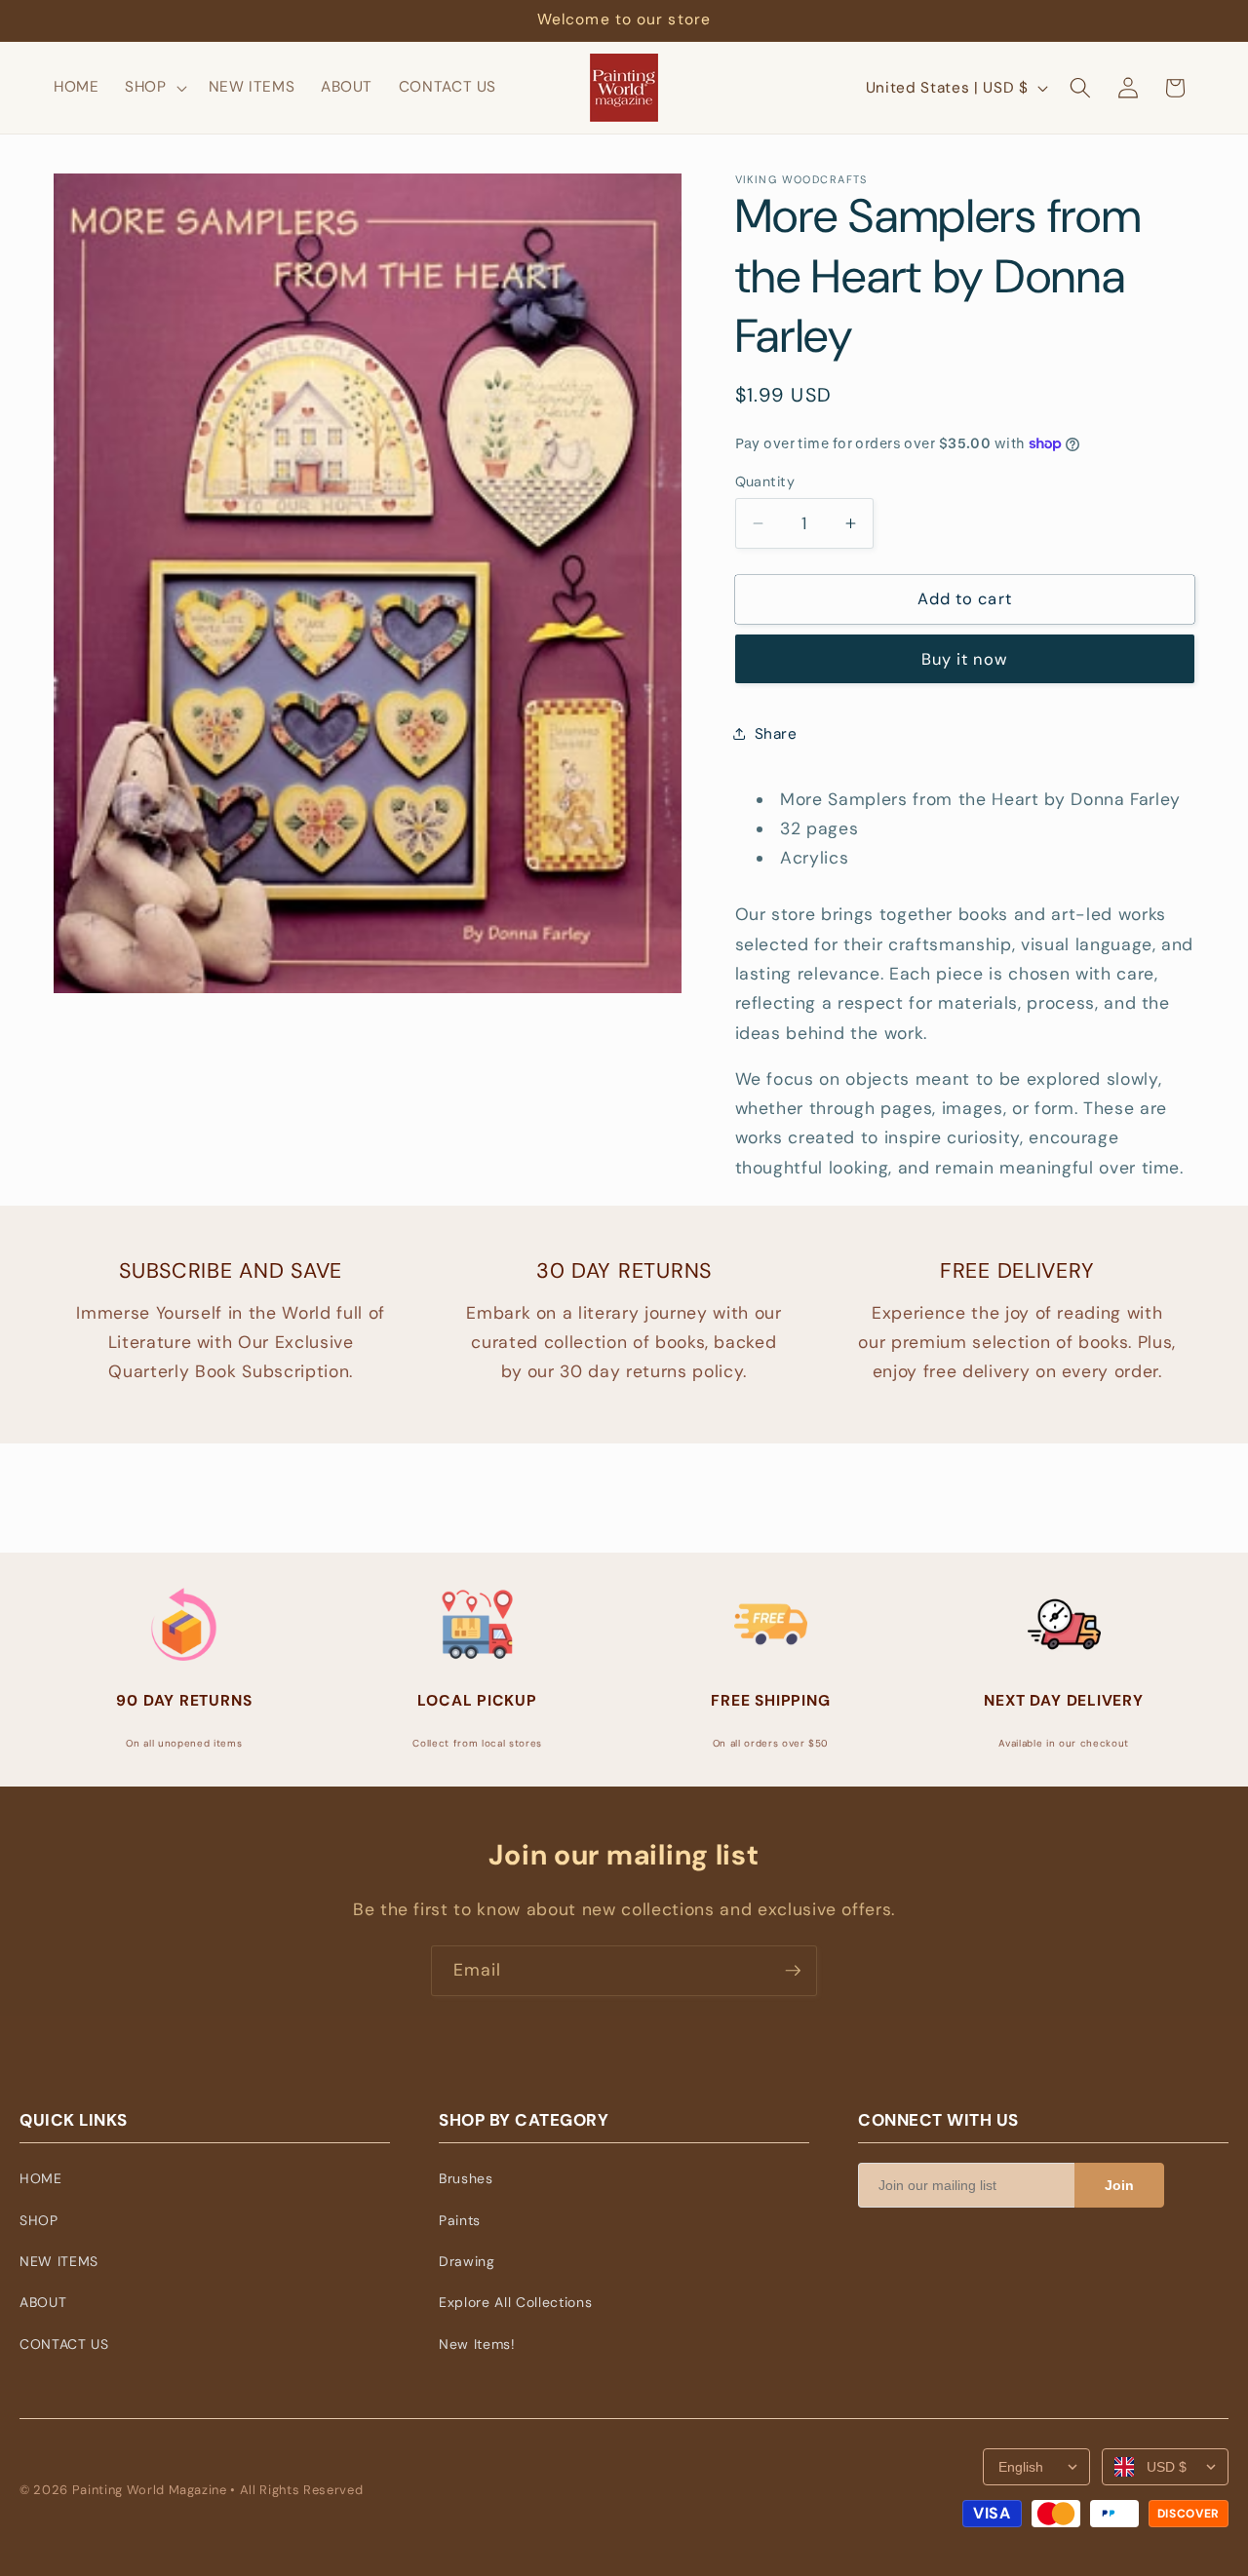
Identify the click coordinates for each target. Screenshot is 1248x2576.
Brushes (466, 2178)
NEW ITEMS (59, 2261)
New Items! (477, 2344)
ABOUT (43, 2302)
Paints (460, 2220)
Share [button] (776, 734)
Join (1119, 2185)
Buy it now (965, 659)
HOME (41, 2178)
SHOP (39, 2220)
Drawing (467, 2261)
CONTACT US (64, 2344)
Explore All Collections (515, 2302)
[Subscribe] (793, 1971)
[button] (154, 88)
